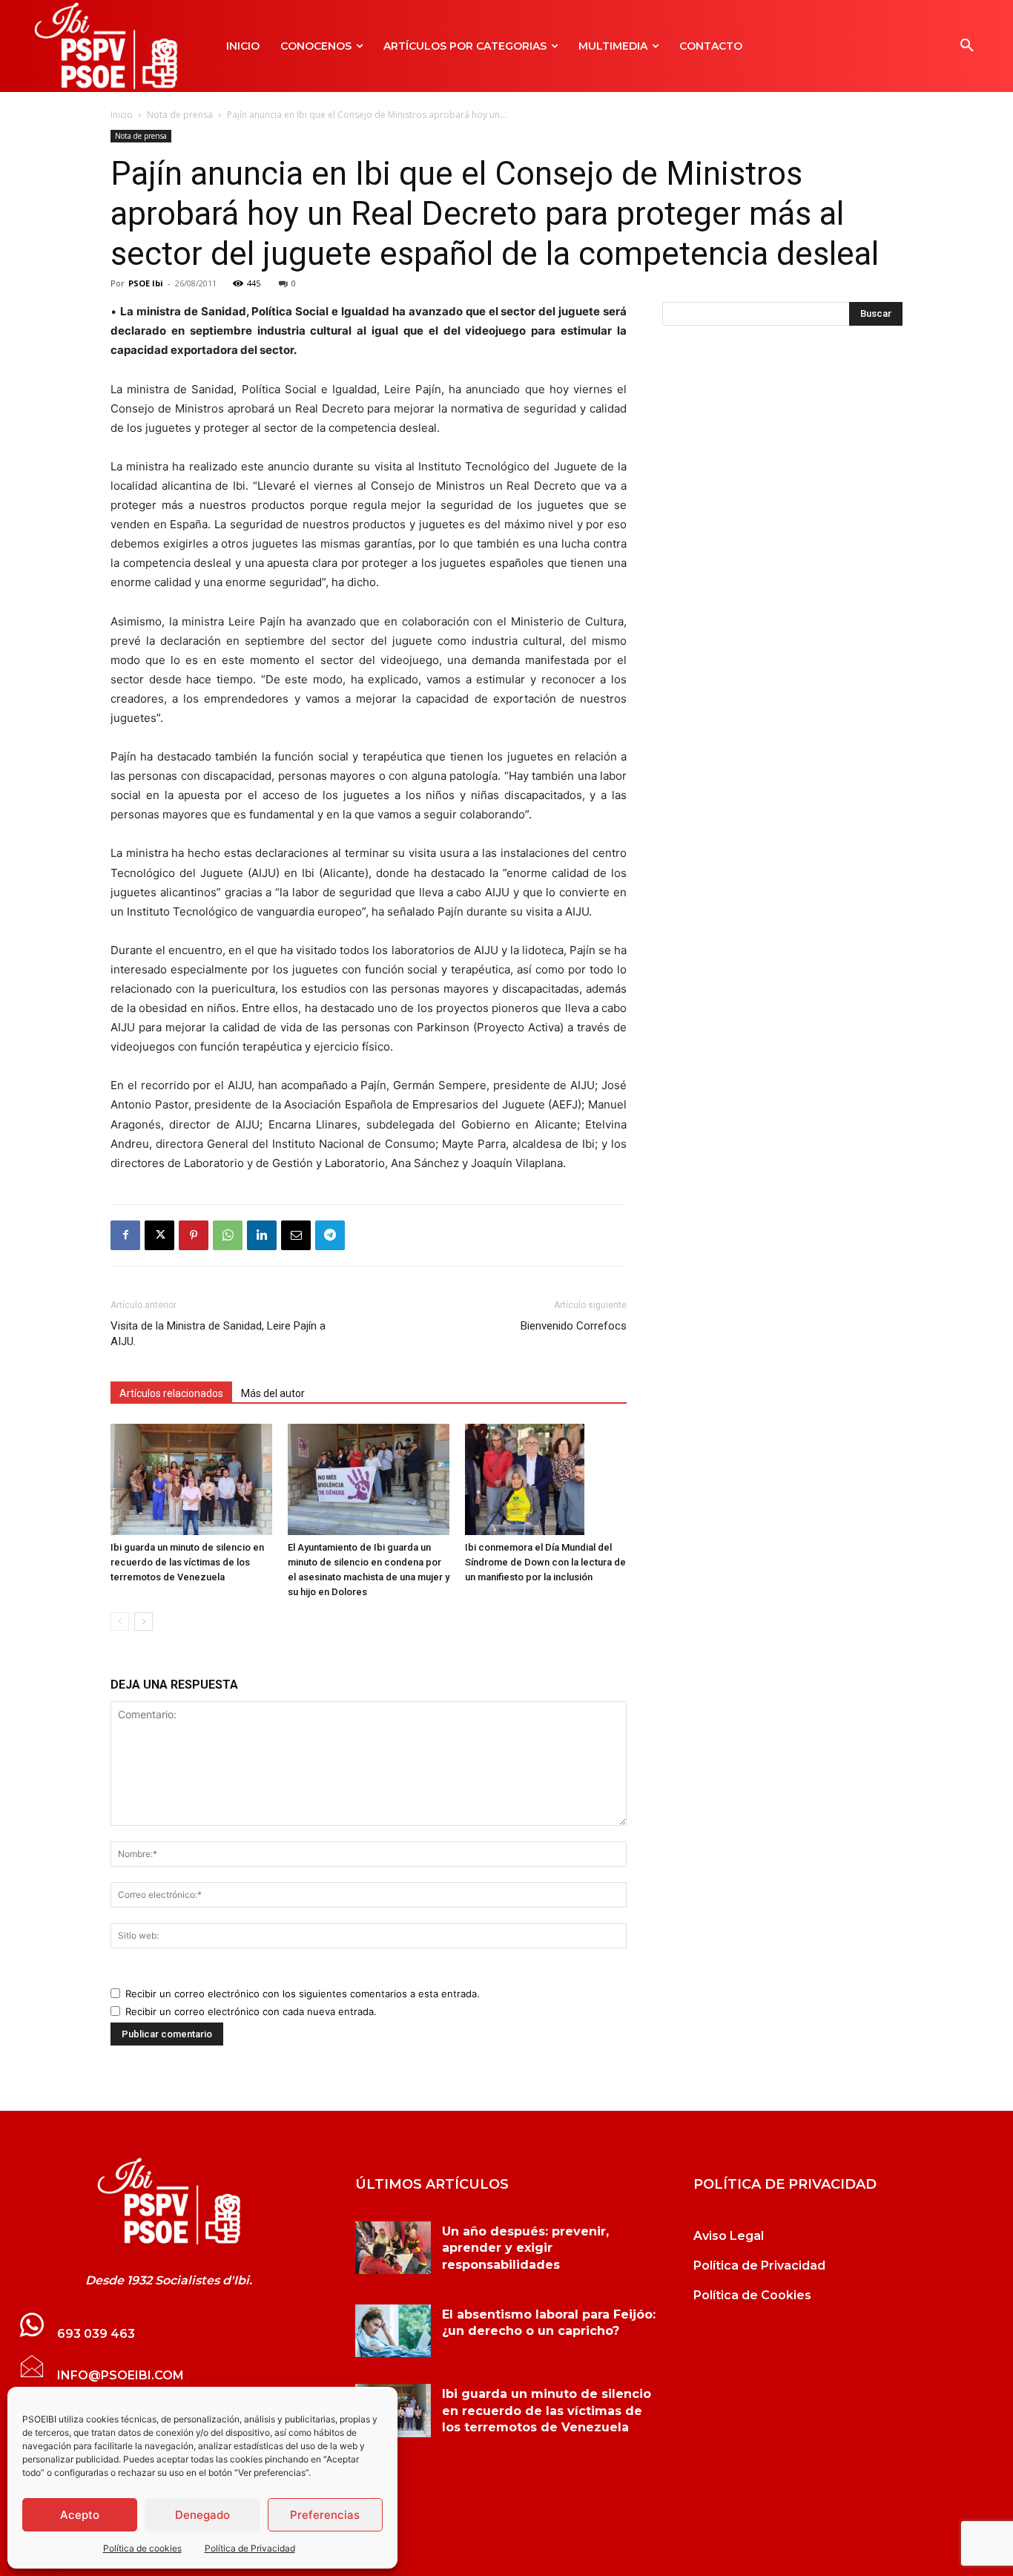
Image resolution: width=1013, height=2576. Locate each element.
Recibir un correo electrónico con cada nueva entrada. (251, 2011)
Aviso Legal (729, 2236)
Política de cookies (142, 2548)
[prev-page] (120, 1621)
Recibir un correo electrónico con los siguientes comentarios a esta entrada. (303, 1994)
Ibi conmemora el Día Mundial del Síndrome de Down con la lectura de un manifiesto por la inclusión (545, 1562)
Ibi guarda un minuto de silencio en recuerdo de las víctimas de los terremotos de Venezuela (187, 1562)
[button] (967, 46)
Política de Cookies (752, 2295)
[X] (159, 1235)
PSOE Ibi (146, 283)
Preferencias (325, 2515)
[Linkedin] (262, 1235)
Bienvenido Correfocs (574, 1326)
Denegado (202, 2515)
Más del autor (273, 1393)
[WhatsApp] (228, 1235)
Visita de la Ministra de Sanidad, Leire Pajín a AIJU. (218, 1334)
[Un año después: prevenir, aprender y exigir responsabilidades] (393, 2248)
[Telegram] (330, 1235)
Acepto (80, 2515)
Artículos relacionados (171, 1393)
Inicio (122, 115)
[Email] (296, 1235)
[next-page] (143, 1621)
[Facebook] (125, 1235)
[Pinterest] (194, 1235)
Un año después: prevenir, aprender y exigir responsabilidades (525, 2248)
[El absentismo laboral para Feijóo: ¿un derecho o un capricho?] (393, 2331)
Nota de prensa (180, 115)
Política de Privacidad (250, 2548)
